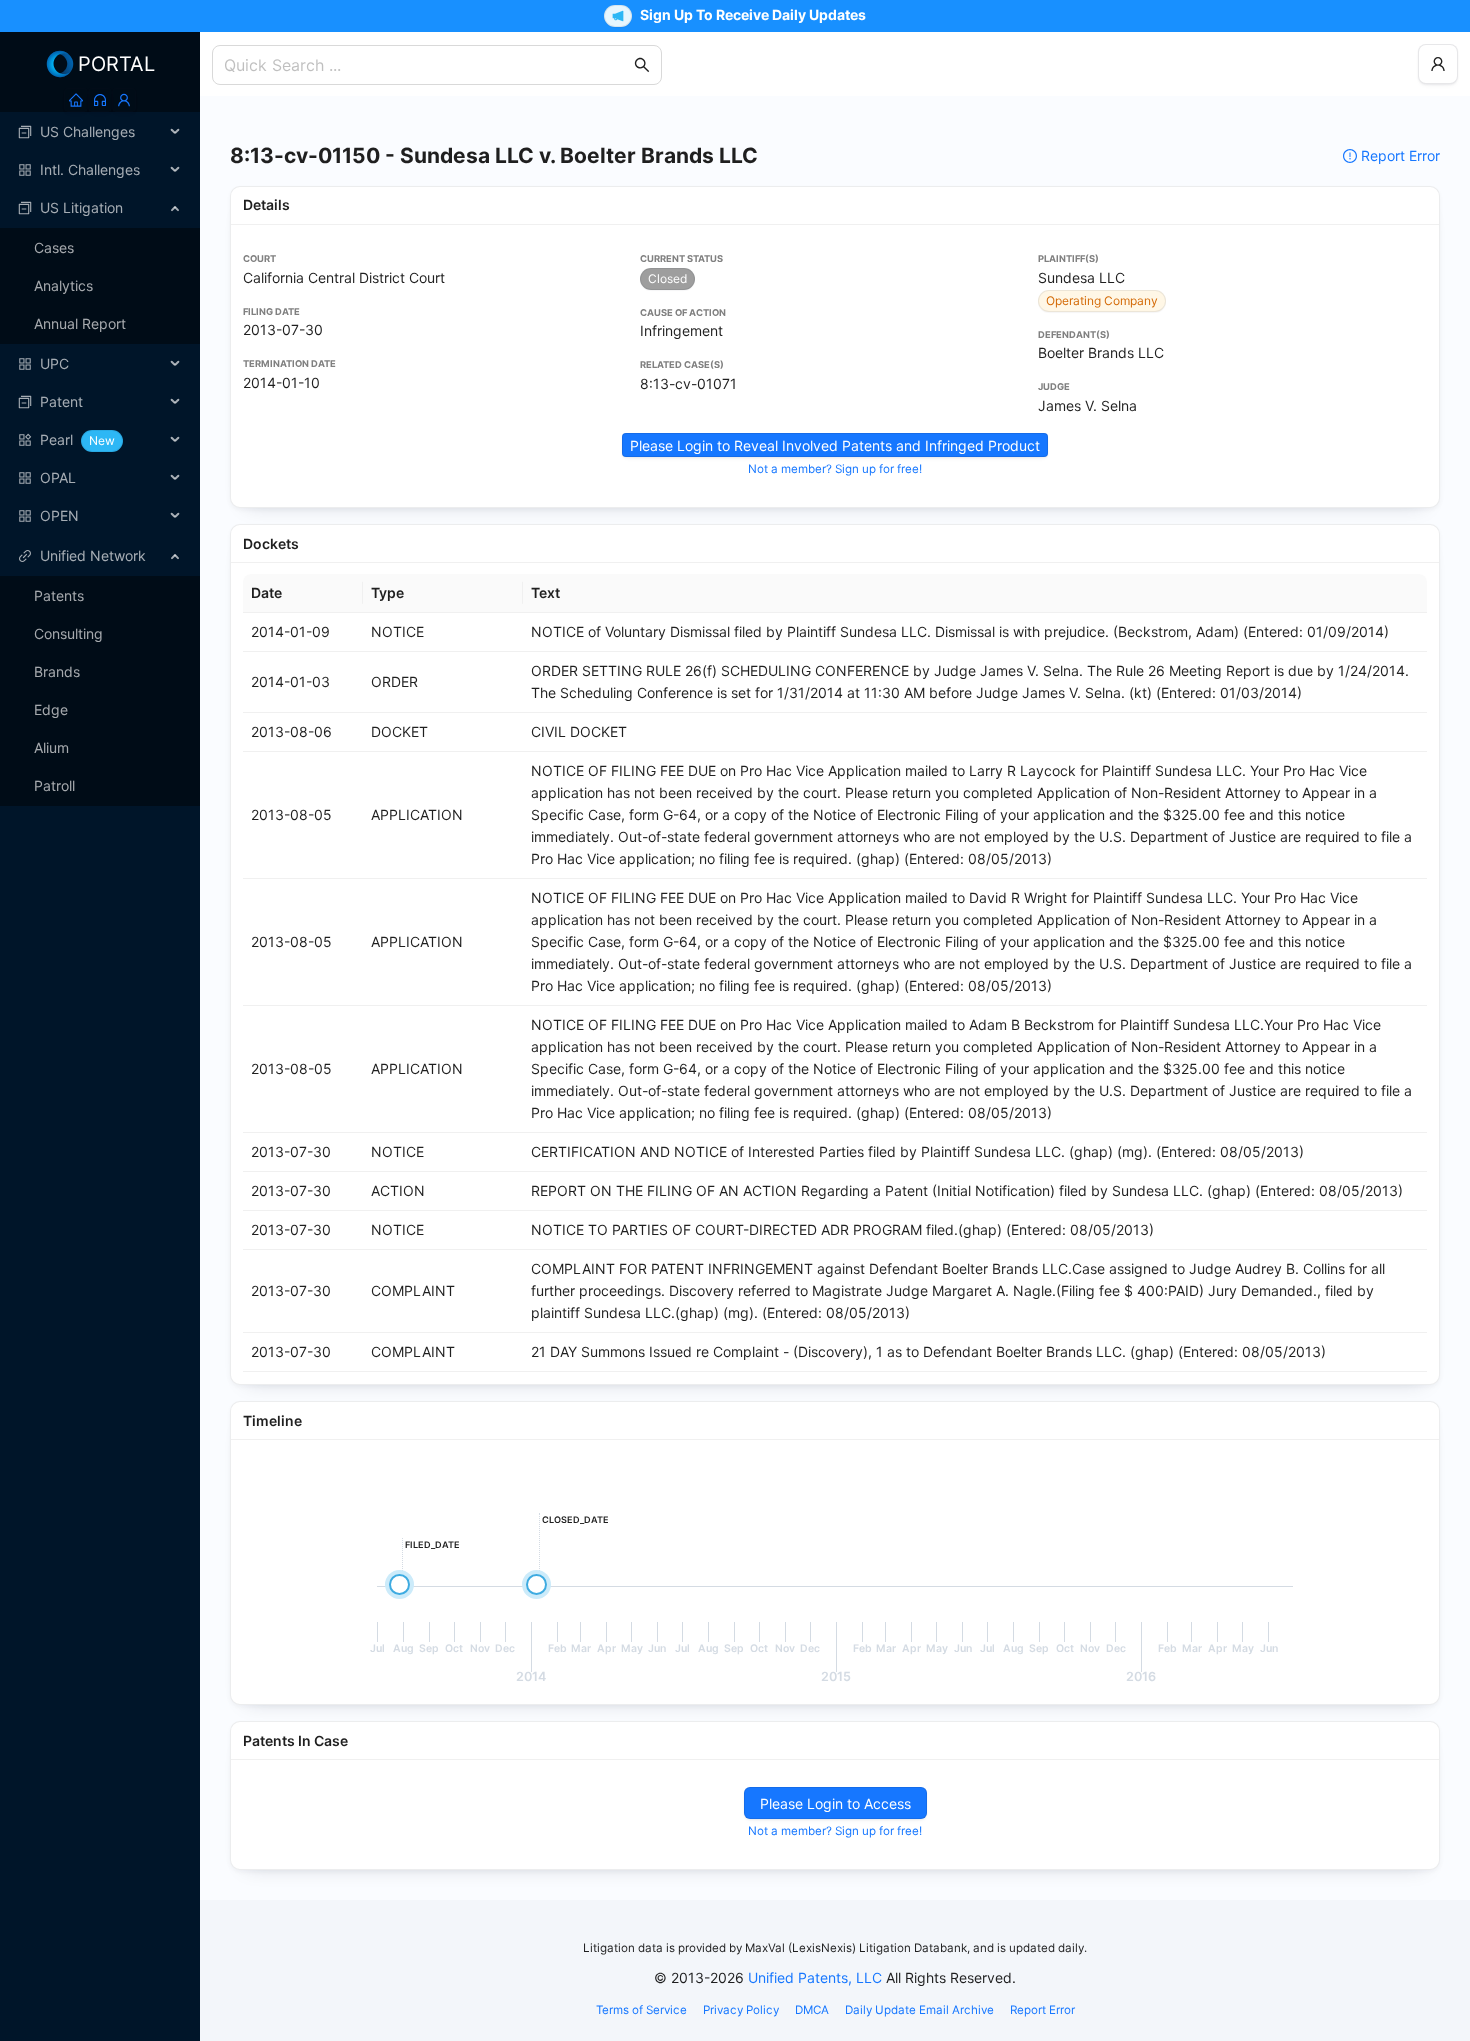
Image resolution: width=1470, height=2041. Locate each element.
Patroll (54, 785)
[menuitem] (100, 132)
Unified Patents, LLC (815, 1977)
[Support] (100, 100)
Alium (51, 747)
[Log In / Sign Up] (124, 100)
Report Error (1400, 155)
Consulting (68, 633)
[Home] (76, 100)
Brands (57, 671)
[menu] (100, 324)
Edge (51, 709)
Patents (59, 595)
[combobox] (427, 65)
